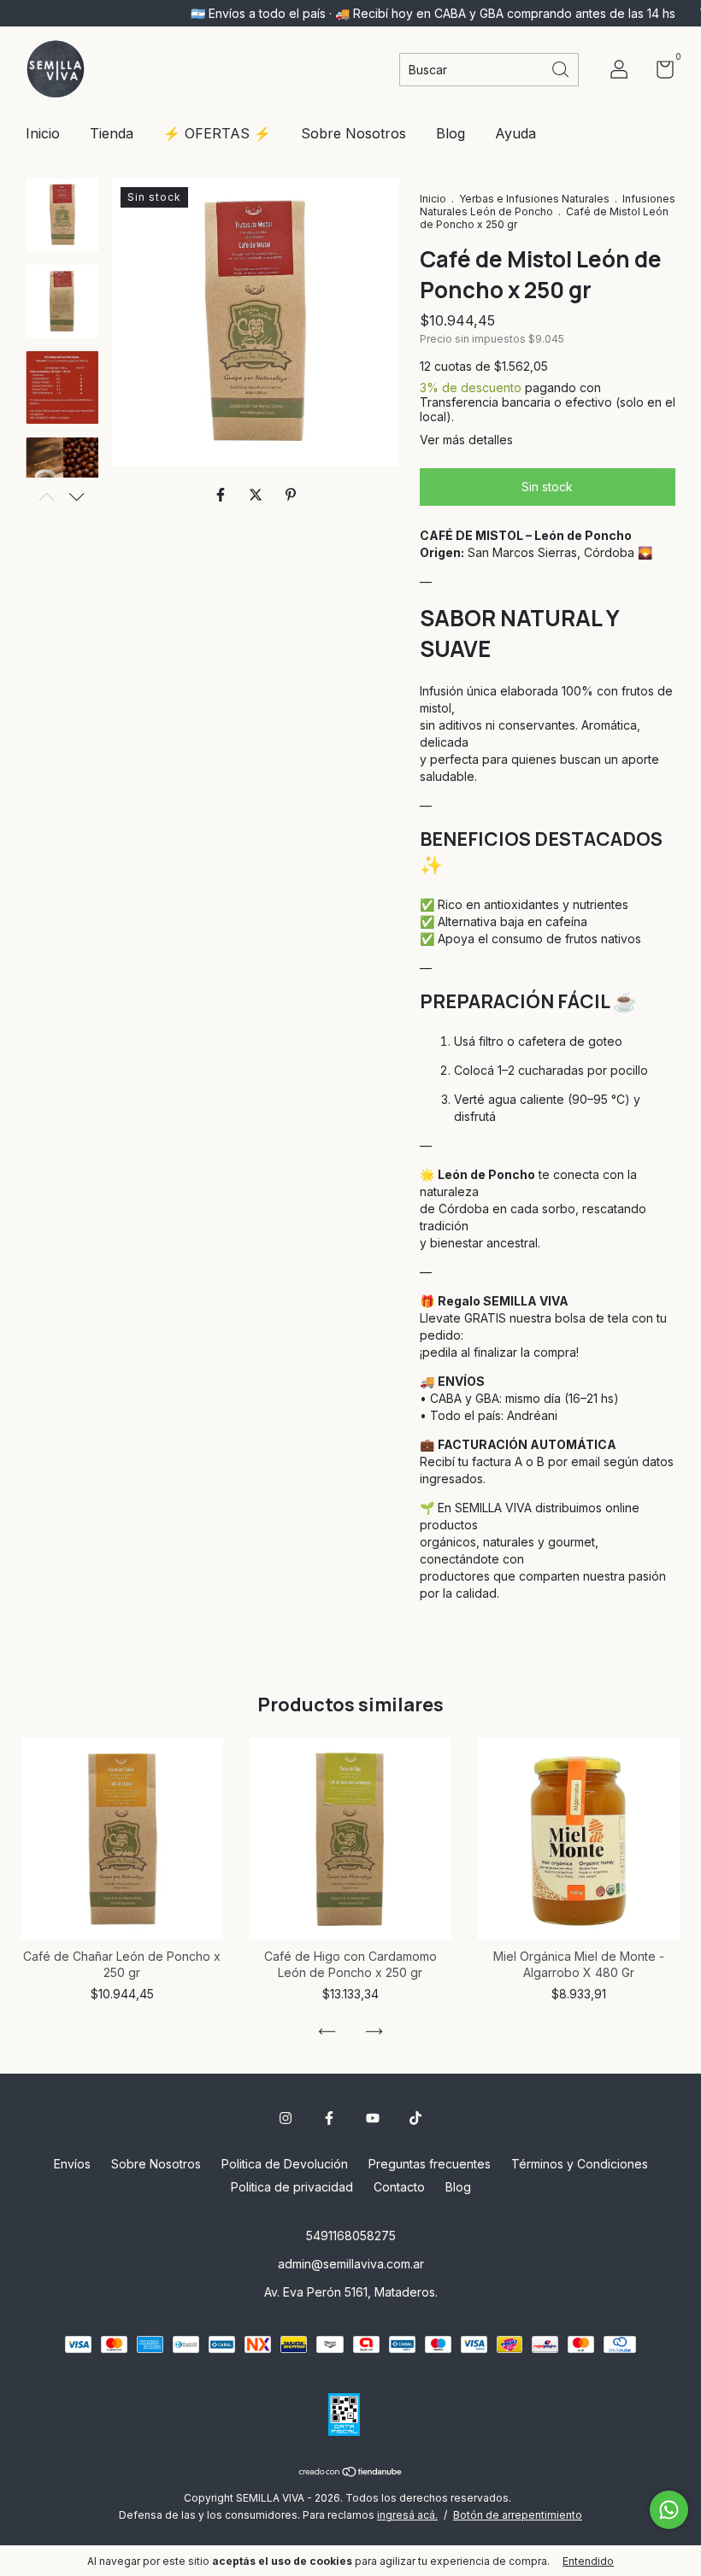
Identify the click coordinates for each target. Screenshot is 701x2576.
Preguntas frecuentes (430, 2164)
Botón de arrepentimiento (518, 2515)
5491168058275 (351, 2236)
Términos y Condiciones (580, 2164)
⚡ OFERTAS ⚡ (217, 133)
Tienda (112, 133)
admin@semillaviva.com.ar (351, 2264)
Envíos (72, 2164)
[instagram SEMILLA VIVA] (286, 2118)
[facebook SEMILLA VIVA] (329, 2118)
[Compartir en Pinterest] (291, 495)
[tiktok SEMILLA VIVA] (415, 2118)
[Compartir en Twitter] (258, 495)
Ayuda (515, 133)
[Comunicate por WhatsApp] (669, 2510)
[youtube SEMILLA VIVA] (373, 2118)
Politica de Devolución (285, 2164)
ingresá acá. (407, 2515)
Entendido (588, 2561)
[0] (659, 72)
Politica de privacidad (292, 2187)
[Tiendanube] (351, 2473)
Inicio (43, 133)
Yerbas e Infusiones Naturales (534, 199)
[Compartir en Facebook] (223, 495)
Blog (451, 133)
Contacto (399, 2187)
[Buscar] (562, 68)
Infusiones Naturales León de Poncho (548, 205)
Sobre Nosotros (353, 133)
